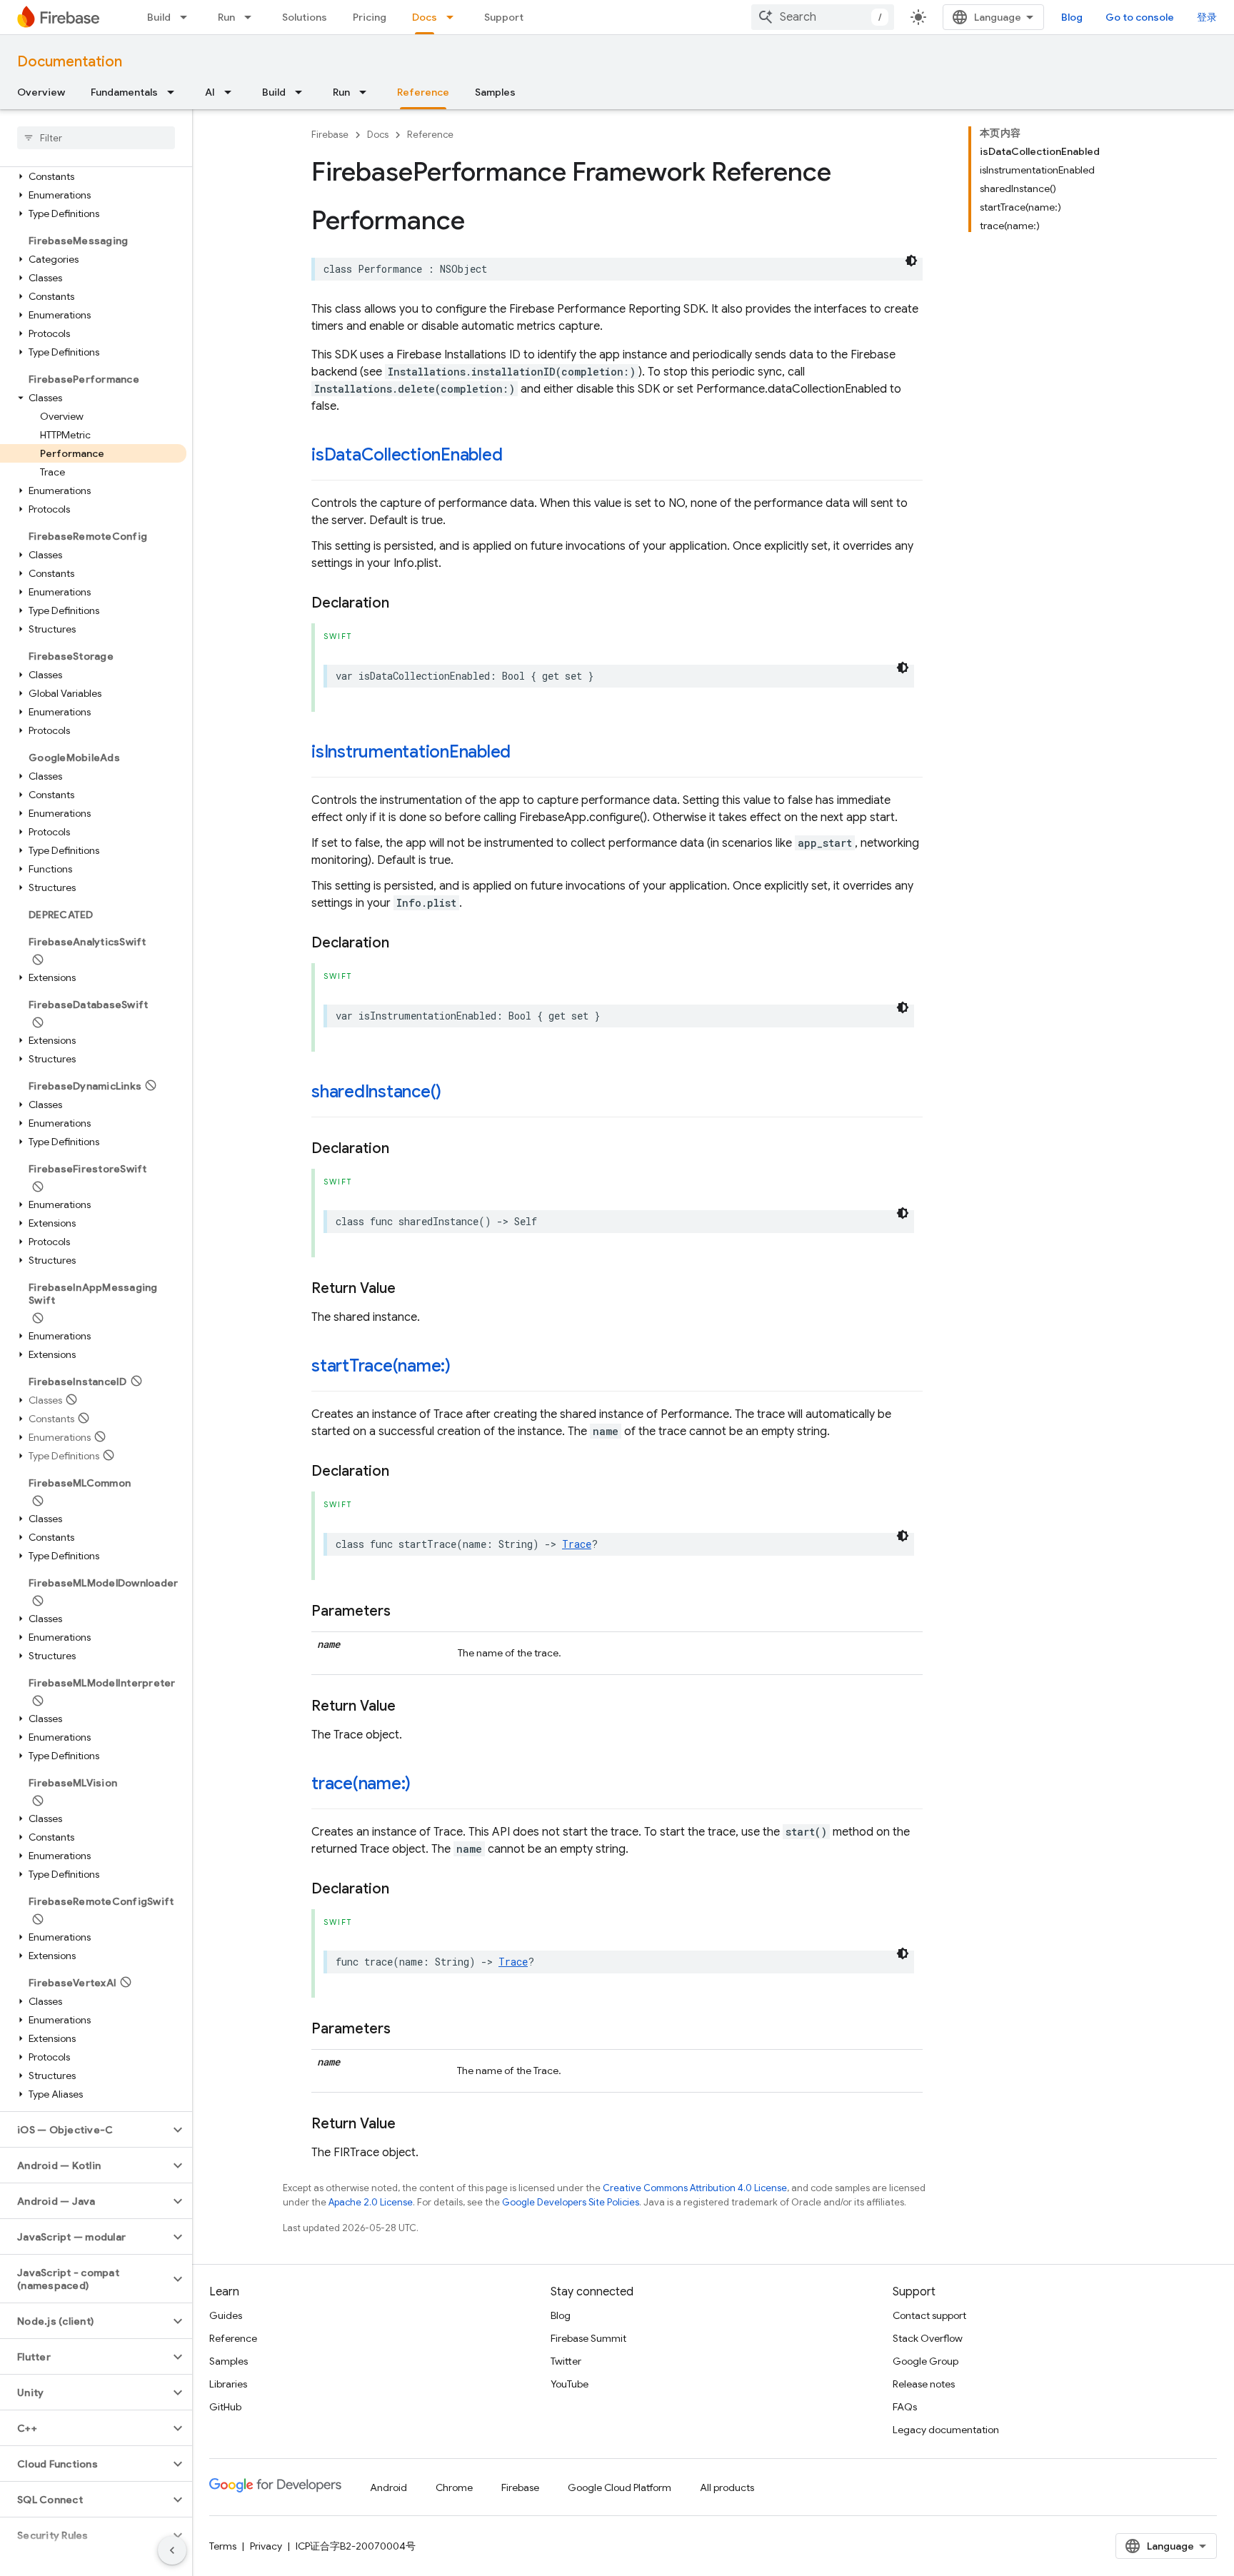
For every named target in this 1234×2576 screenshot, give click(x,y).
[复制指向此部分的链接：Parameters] (405, 1611)
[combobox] (823, 17)
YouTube (570, 2384)
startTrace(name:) (381, 1366)
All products (727, 2487)
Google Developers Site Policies (571, 2202)
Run (226, 17)
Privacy (266, 2546)
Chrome (454, 2487)
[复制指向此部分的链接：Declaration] (403, 603)
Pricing (370, 17)
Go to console (1140, 17)
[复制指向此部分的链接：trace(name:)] (425, 1785)
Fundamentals (124, 92)
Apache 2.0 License (371, 2202)
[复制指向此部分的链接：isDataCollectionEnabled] (517, 456)
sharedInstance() (376, 1092)
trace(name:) (361, 1783)
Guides (226, 2315)
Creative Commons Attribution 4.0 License (695, 2188)
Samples (495, 92)
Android (388, 2487)
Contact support (929, 2315)
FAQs (905, 2407)
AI (210, 92)
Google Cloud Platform (619, 2487)
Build (159, 17)
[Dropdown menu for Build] (188, 17)
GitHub (225, 2407)
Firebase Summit (588, 2338)
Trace (577, 1544)
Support (504, 17)
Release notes (924, 2384)
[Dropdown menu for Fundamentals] (175, 92)
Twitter (566, 2361)
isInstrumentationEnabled (411, 752)
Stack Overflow (928, 2338)
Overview (41, 92)
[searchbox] (96, 138)
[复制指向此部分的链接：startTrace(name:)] (465, 1367)
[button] (93, 176)
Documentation (70, 62)
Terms (223, 2546)
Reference (423, 92)
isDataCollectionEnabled (407, 455)
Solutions (305, 17)
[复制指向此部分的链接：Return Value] (410, 1289)
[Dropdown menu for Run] (252, 17)
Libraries (228, 2384)
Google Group (925, 2361)
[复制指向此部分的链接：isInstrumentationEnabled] (525, 753)
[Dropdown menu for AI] (232, 92)
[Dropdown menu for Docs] (454, 17)
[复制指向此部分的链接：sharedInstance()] (456, 1093)
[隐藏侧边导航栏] (172, 2550)
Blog (1072, 17)
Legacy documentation (946, 2430)
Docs (425, 17)
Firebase (330, 135)
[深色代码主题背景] (911, 261)
